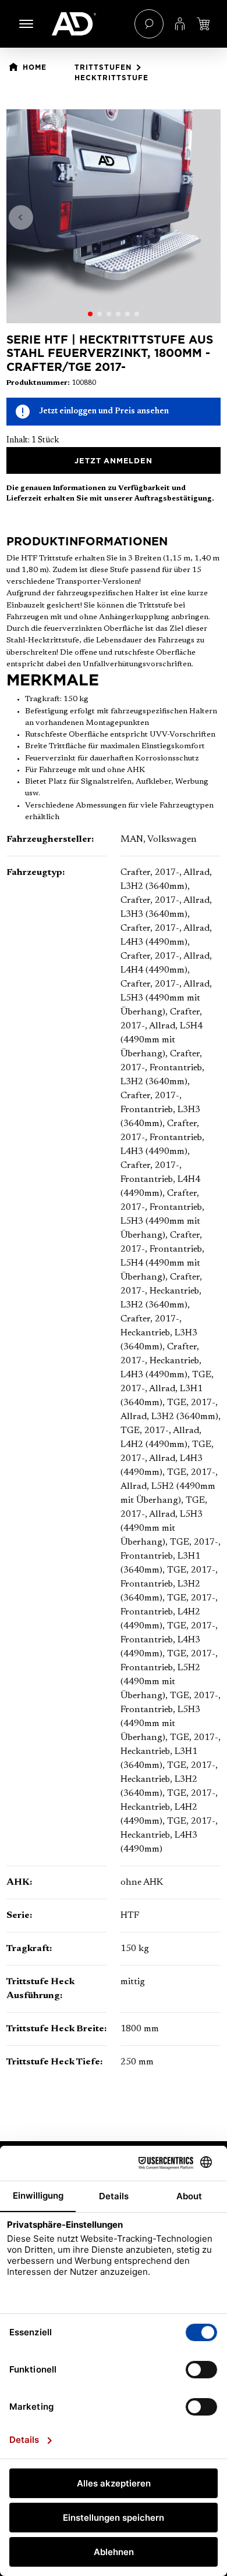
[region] (114, 216)
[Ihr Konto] (180, 24)
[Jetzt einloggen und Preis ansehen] (203, 24)
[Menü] (26, 24)
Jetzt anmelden (113, 460)
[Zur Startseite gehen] (87, 24)
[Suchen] (149, 24)
